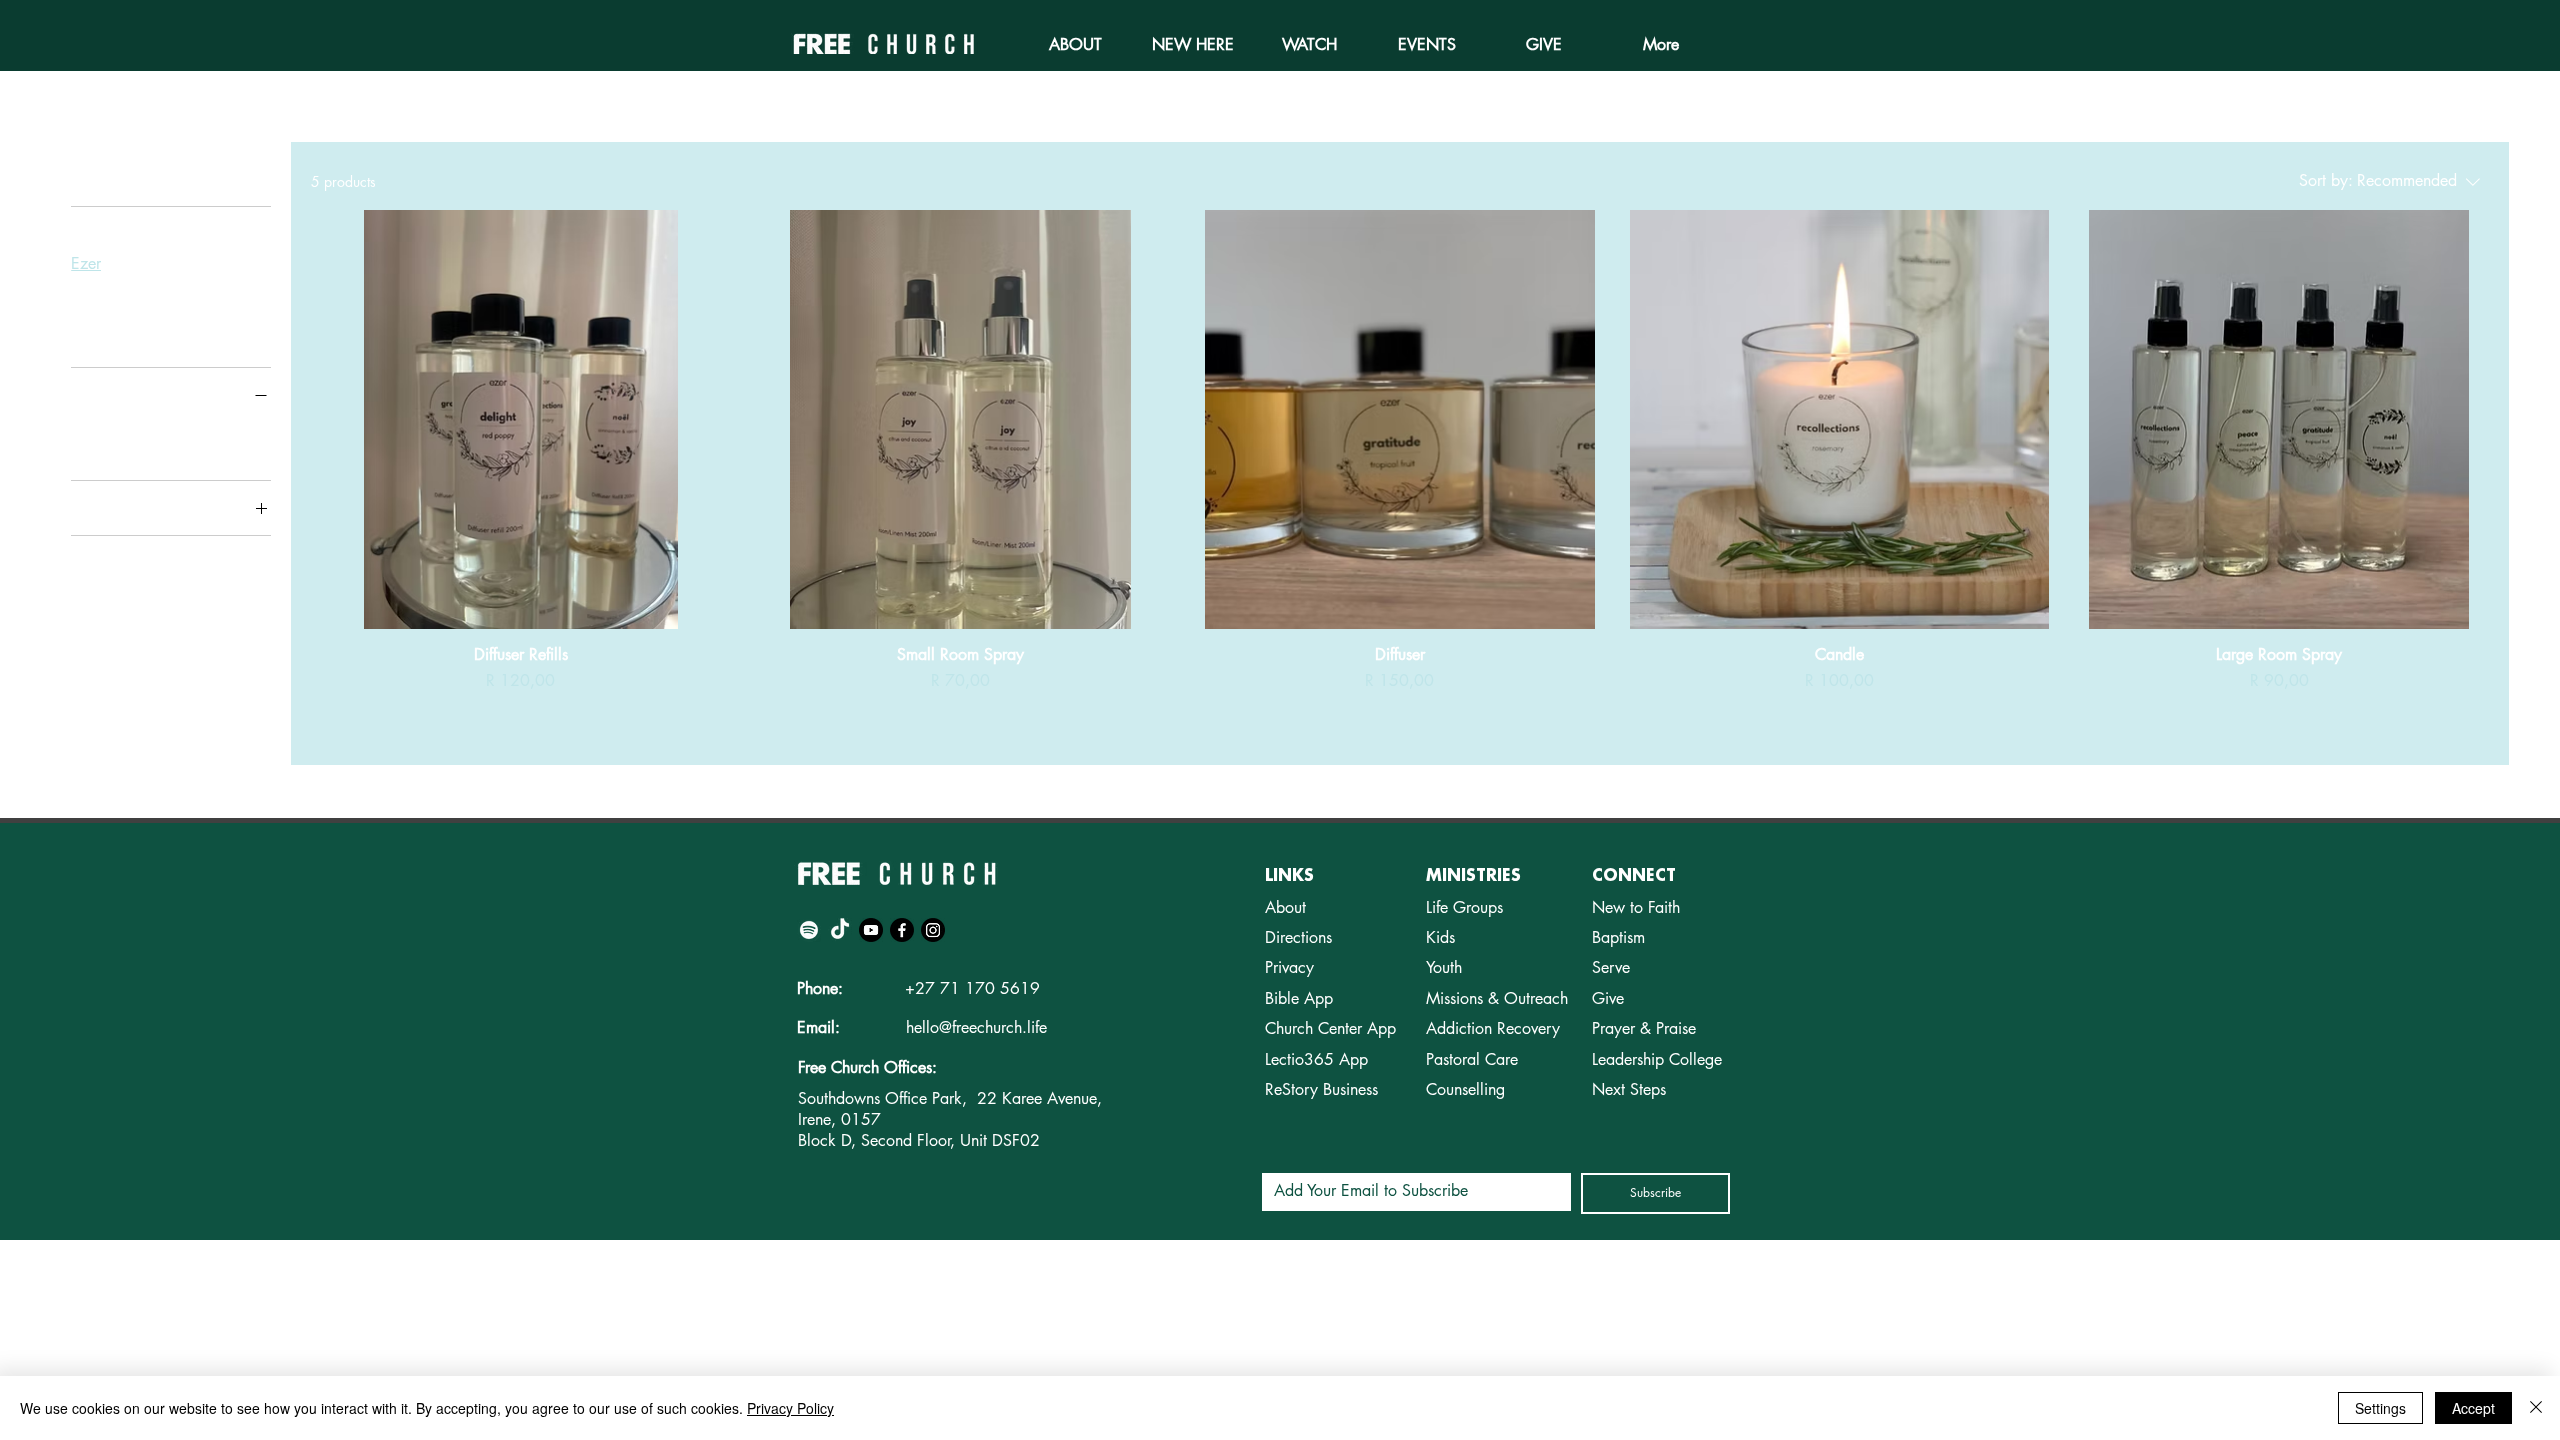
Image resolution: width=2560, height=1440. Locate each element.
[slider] (78, 425)
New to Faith (1636, 907)
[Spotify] (809, 930)
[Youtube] (871, 930)
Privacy (1289, 967)
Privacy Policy (790, 1408)
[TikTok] (840, 930)
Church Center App (1330, 1028)
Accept (2473, 1408)
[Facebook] (902, 930)
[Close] (2536, 1408)
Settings (2380, 1408)
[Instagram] (933, 930)
